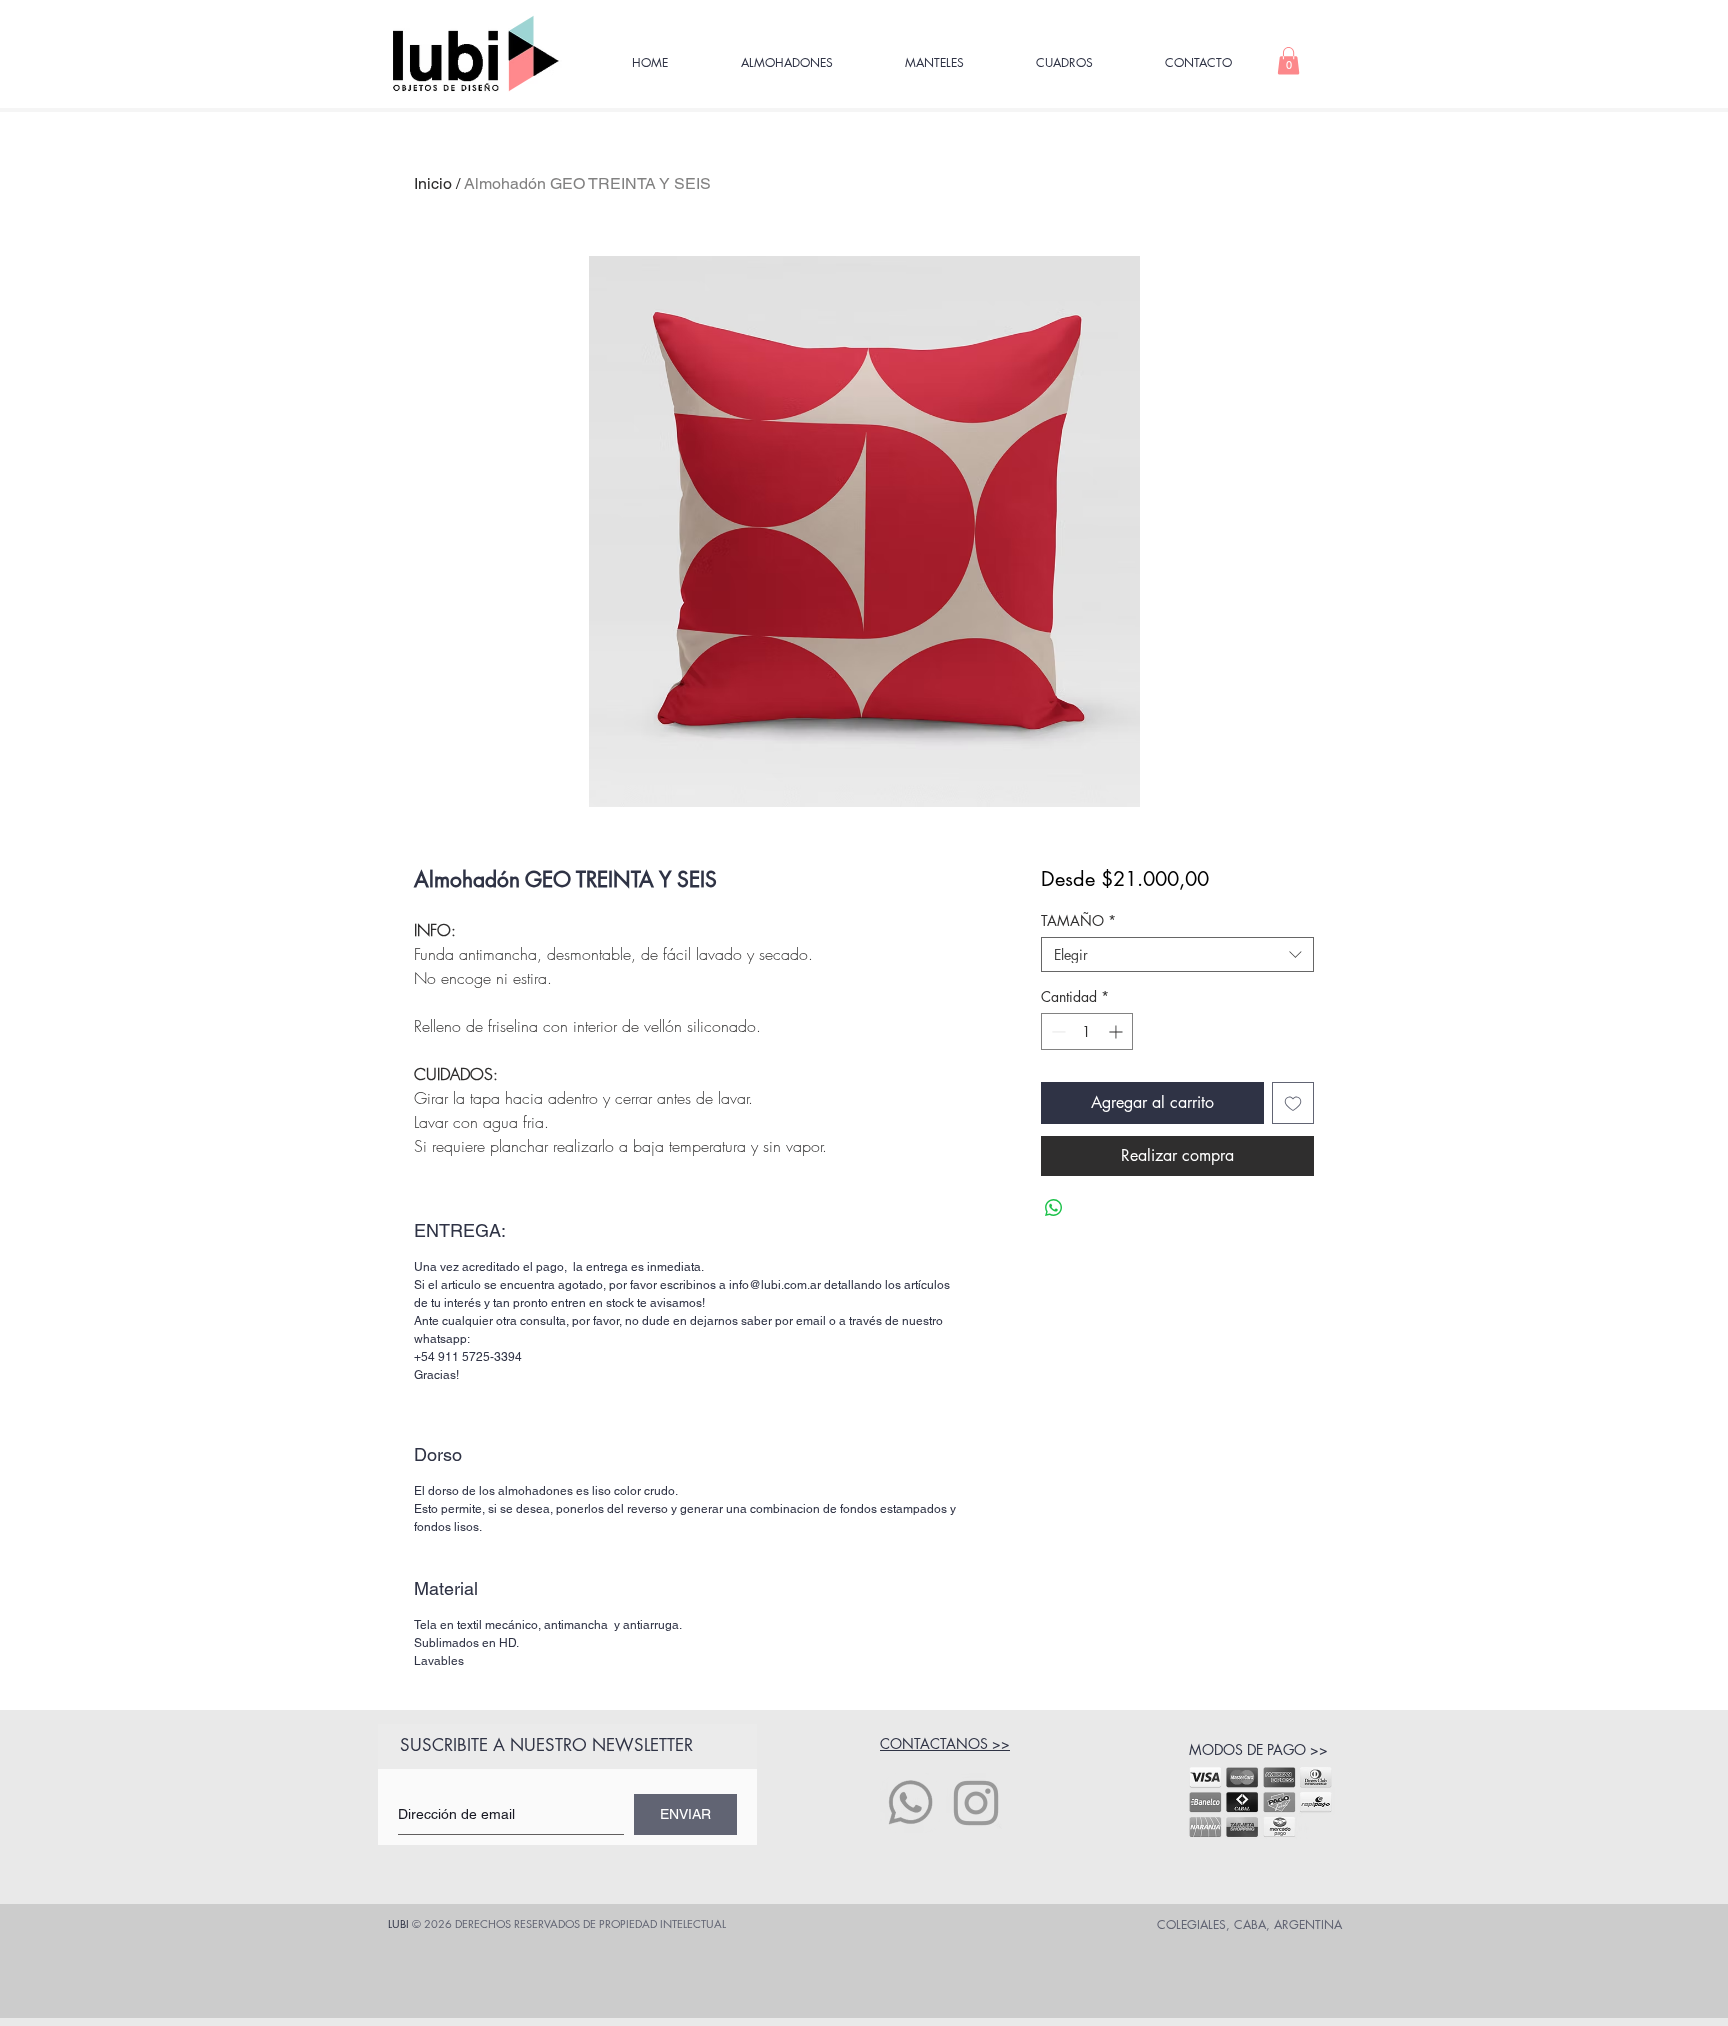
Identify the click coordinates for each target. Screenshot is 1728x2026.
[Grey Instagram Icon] (976, 1803)
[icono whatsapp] (910, 1803)
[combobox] (1177, 954)
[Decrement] (1056, 1031)
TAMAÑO (1078, 920)
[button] (1288, 60)
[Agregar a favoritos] (1293, 1103)
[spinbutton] (1087, 1031)
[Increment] (1117, 1031)
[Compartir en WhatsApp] (1054, 1208)
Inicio (433, 183)
